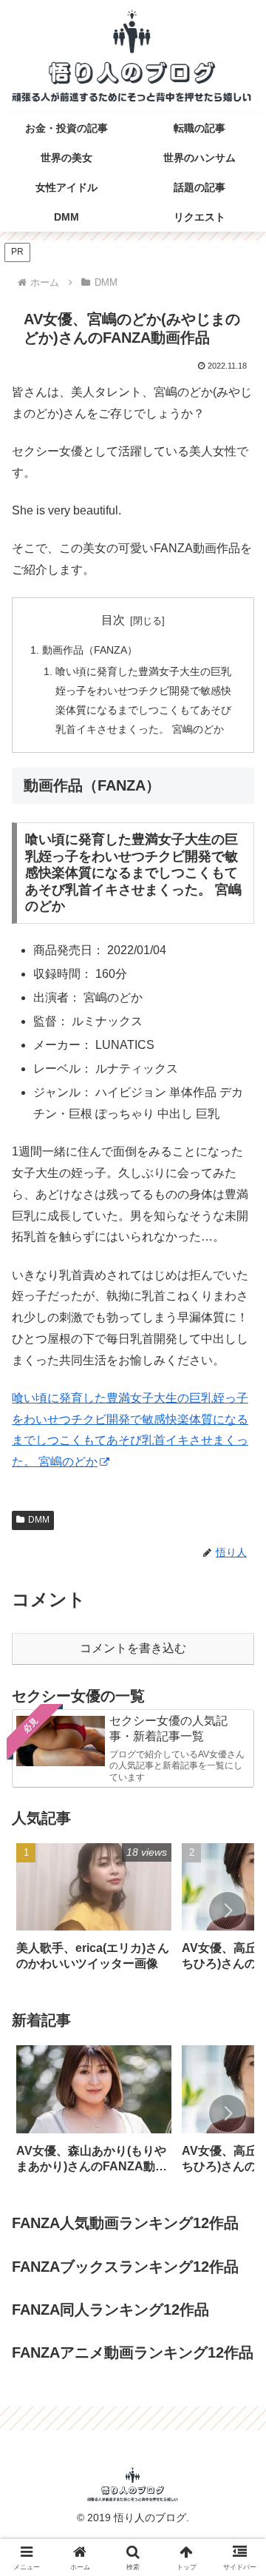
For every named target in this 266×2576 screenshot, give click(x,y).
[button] (228, 1911)
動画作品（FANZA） (90, 650)
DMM (39, 1520)
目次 (113, 620)
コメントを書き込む (133, 1648)
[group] (94, 1912)
